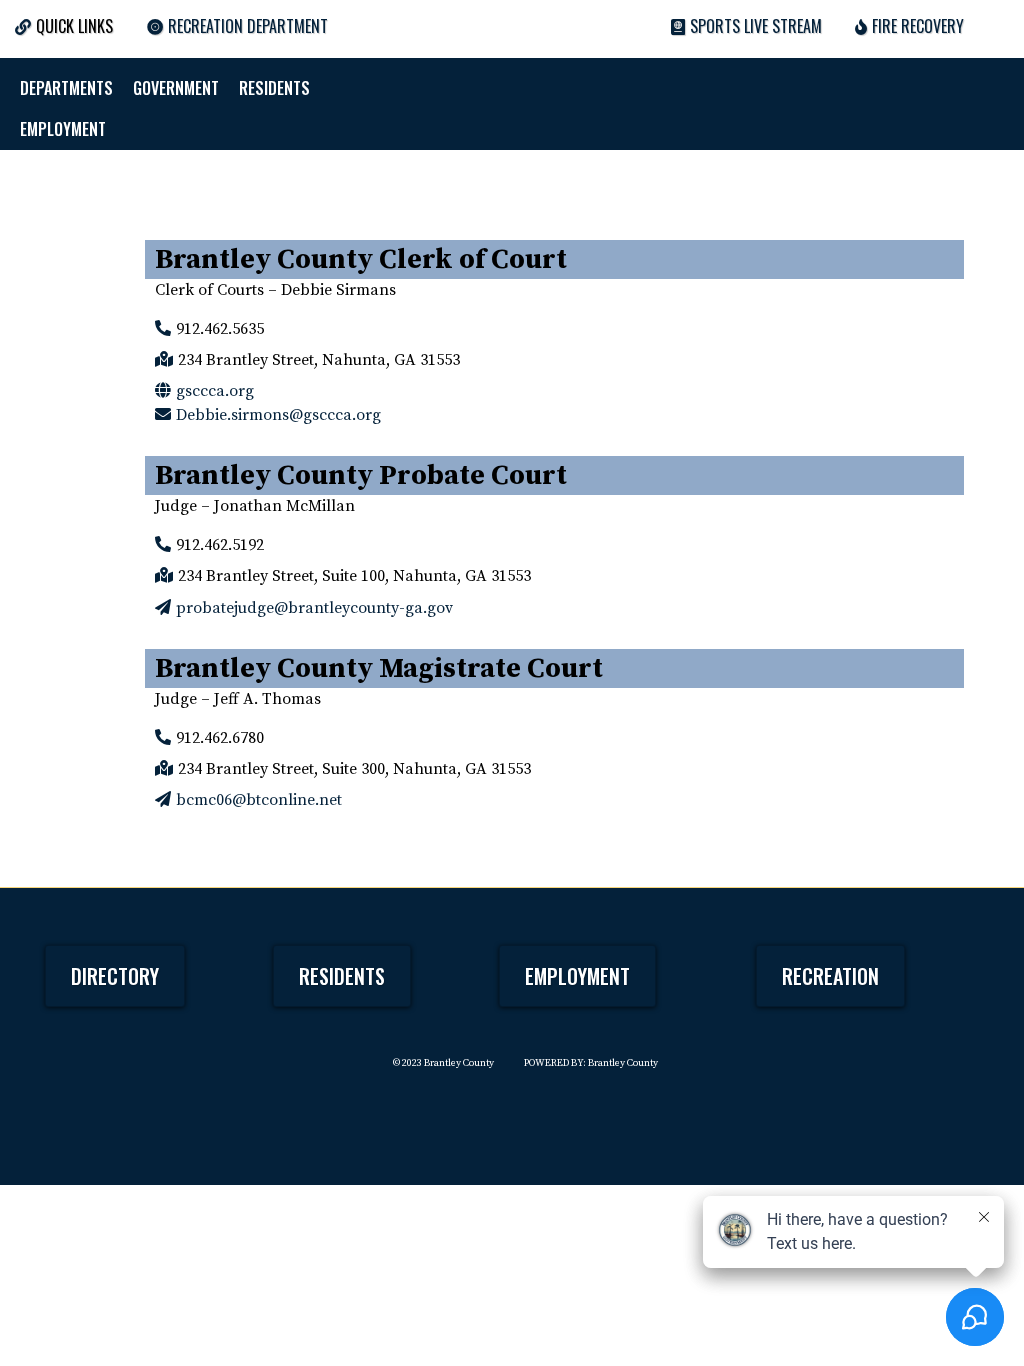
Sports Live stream (756, 26)
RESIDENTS (274, 88)
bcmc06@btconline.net (259, 800)
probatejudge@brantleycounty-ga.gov (314, 608)
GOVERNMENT (176, 88)
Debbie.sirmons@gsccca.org (278, 415)
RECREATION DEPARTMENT (248, 26)
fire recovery (918, 26)
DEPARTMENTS (66, 88)
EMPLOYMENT (63, 129)
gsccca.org (215, 391)
